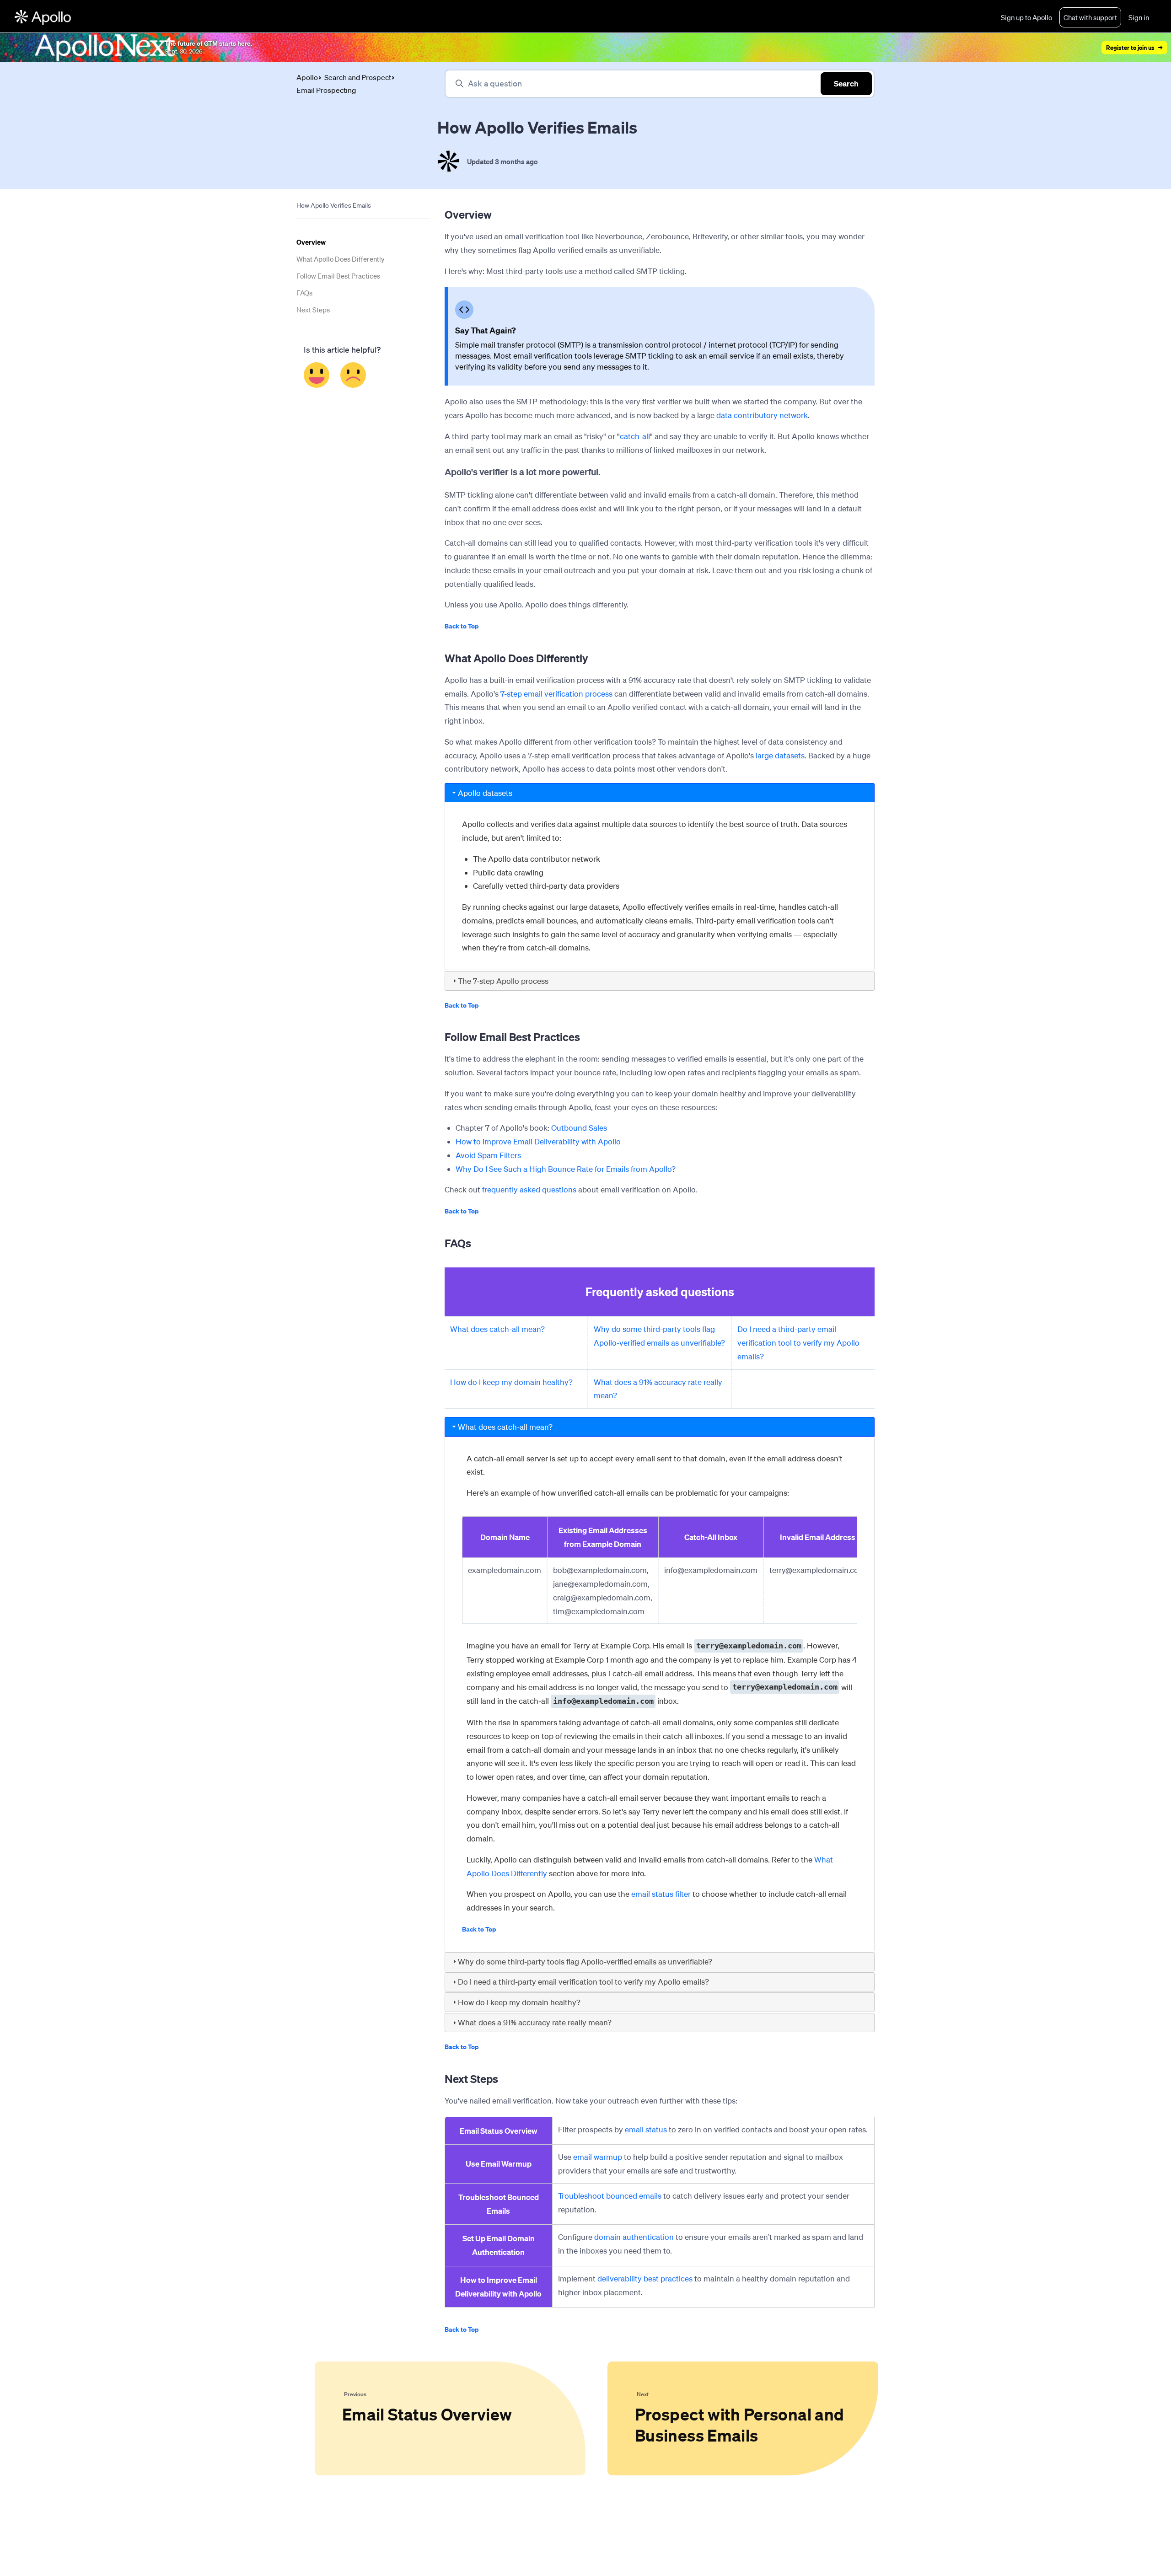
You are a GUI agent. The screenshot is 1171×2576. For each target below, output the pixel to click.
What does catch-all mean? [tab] (505, 1427)
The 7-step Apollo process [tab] (503, 981)
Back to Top (462, 626)
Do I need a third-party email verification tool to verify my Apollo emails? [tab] (583, 1982)
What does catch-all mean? (497, 1329)
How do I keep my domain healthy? (511, 1382)
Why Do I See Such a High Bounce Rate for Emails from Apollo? (566, 1169)
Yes (317, 375)
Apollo (307, 77)
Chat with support (1090, 17)
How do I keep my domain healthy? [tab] (519, 2002)
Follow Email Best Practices (338, 276)
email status (646, 2129)
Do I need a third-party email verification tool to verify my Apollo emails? (798, 1343)
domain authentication (634, 2237)
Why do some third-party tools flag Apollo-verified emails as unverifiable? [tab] (585, 1962)
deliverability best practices (645, 2278)
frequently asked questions (529, 1189)
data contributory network (762, 415)
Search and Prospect (358, 77)
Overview (311, 242)
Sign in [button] (1139, 17)
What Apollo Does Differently (341, 259)
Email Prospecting (326, 90)
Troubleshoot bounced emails (610, 2196)
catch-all (635, 436)
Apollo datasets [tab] (485, 793)
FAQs (304, 293)
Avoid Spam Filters (488, 1155)
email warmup (598, 2157)
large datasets (780, 755)
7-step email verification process (556, 694)
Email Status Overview (499, 2131)
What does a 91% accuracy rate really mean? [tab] (535, 2022)
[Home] (43, 17)
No (353, 375)
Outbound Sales (579, 1128)
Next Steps (313, 310)
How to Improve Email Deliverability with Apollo (538, 1141)
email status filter (661, 1894)
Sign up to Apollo (1026, 17)
